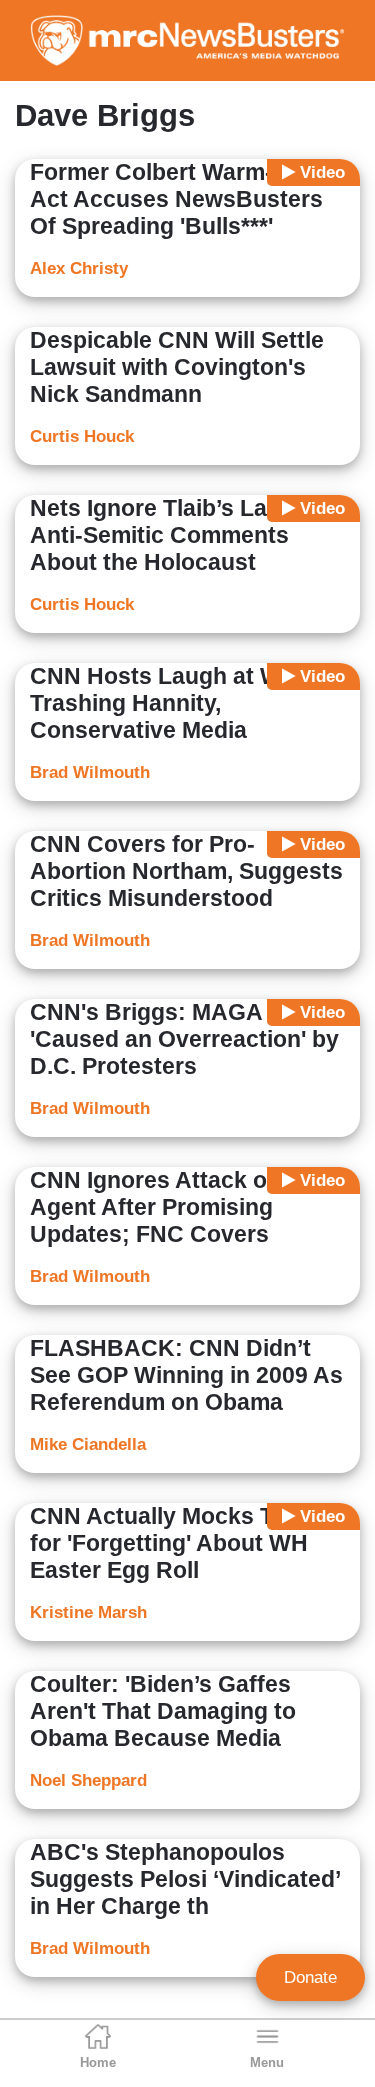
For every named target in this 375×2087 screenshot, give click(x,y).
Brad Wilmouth (90, 772)
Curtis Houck (82, 436)
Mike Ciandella (88, 1444)
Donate (310, 1977)
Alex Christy (79, 268)
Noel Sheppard (88, 1780)
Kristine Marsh (88, 1612)
